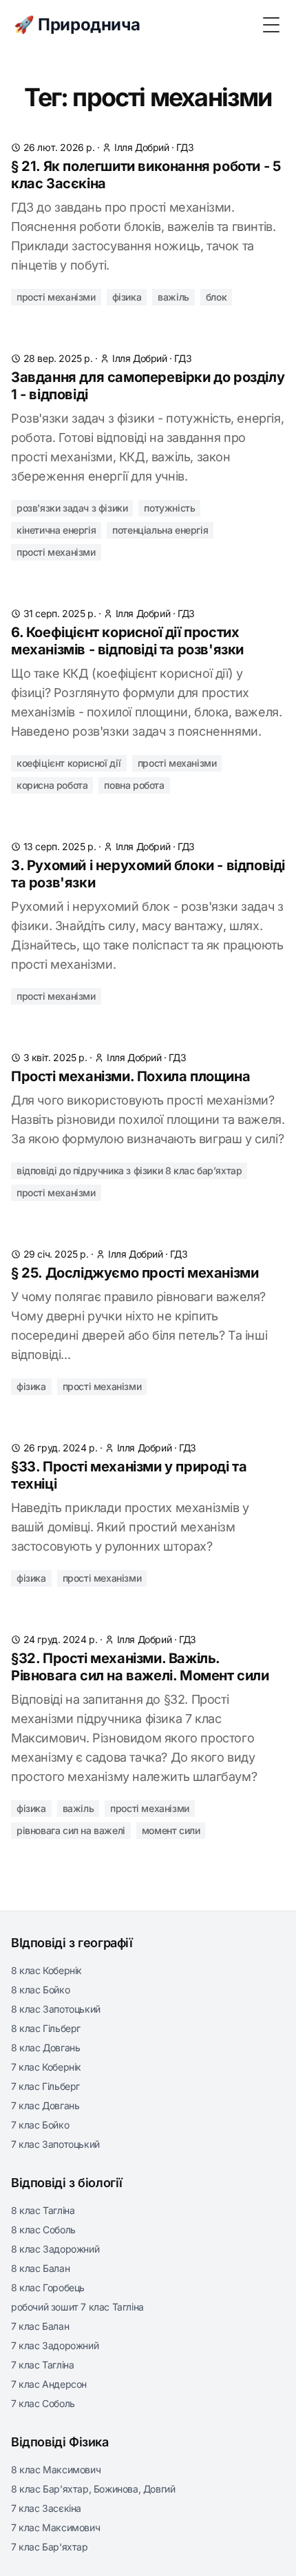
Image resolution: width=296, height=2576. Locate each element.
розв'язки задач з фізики (72, 508)
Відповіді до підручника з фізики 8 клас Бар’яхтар (129, 1170)
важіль (173, 297)
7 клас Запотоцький (55, 2144)
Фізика (31, 1386)
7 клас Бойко (40, 2125)
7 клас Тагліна (42, 2365)
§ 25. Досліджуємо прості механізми (135, 1273)
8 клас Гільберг (46, 2028)
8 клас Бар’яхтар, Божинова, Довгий (93, 2489)
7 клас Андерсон (49, 2384)
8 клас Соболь (43, 2230)
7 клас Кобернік (46, 2067)
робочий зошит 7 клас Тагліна (77, 2307)
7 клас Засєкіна (46, 2508)
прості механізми (56, 297)
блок (216, 297)
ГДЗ (185, 147)
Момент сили (171, 1830)
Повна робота (134, 785)
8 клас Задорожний (55, 2249)
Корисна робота (52, 785)
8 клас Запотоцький (56, 2009)
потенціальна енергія (160, 530)
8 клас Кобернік (46, 1970)
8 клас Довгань (45, 2047)
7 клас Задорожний (55, 2345)
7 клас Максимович (55, 2527)
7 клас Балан (40, 2326)
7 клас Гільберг (45, 2086)
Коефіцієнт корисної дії (69, 763)
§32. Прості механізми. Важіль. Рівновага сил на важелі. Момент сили (140, 1667)
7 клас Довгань (45, 2105)
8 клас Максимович (56, 2469)
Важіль (78, 1808)
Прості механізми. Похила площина (130, 1076)
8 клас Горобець (48, 2287)
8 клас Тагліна (43, 2210)
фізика (127, 297)
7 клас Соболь (43, 2403)
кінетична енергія (56, 530)
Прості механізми (177, 763)
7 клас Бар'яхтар (50, 2547)
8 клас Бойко (40, 1990)
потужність (169, 508)
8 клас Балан (40, 2268)
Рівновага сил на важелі (71, 1830)
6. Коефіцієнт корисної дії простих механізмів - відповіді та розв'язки (127, 641)
